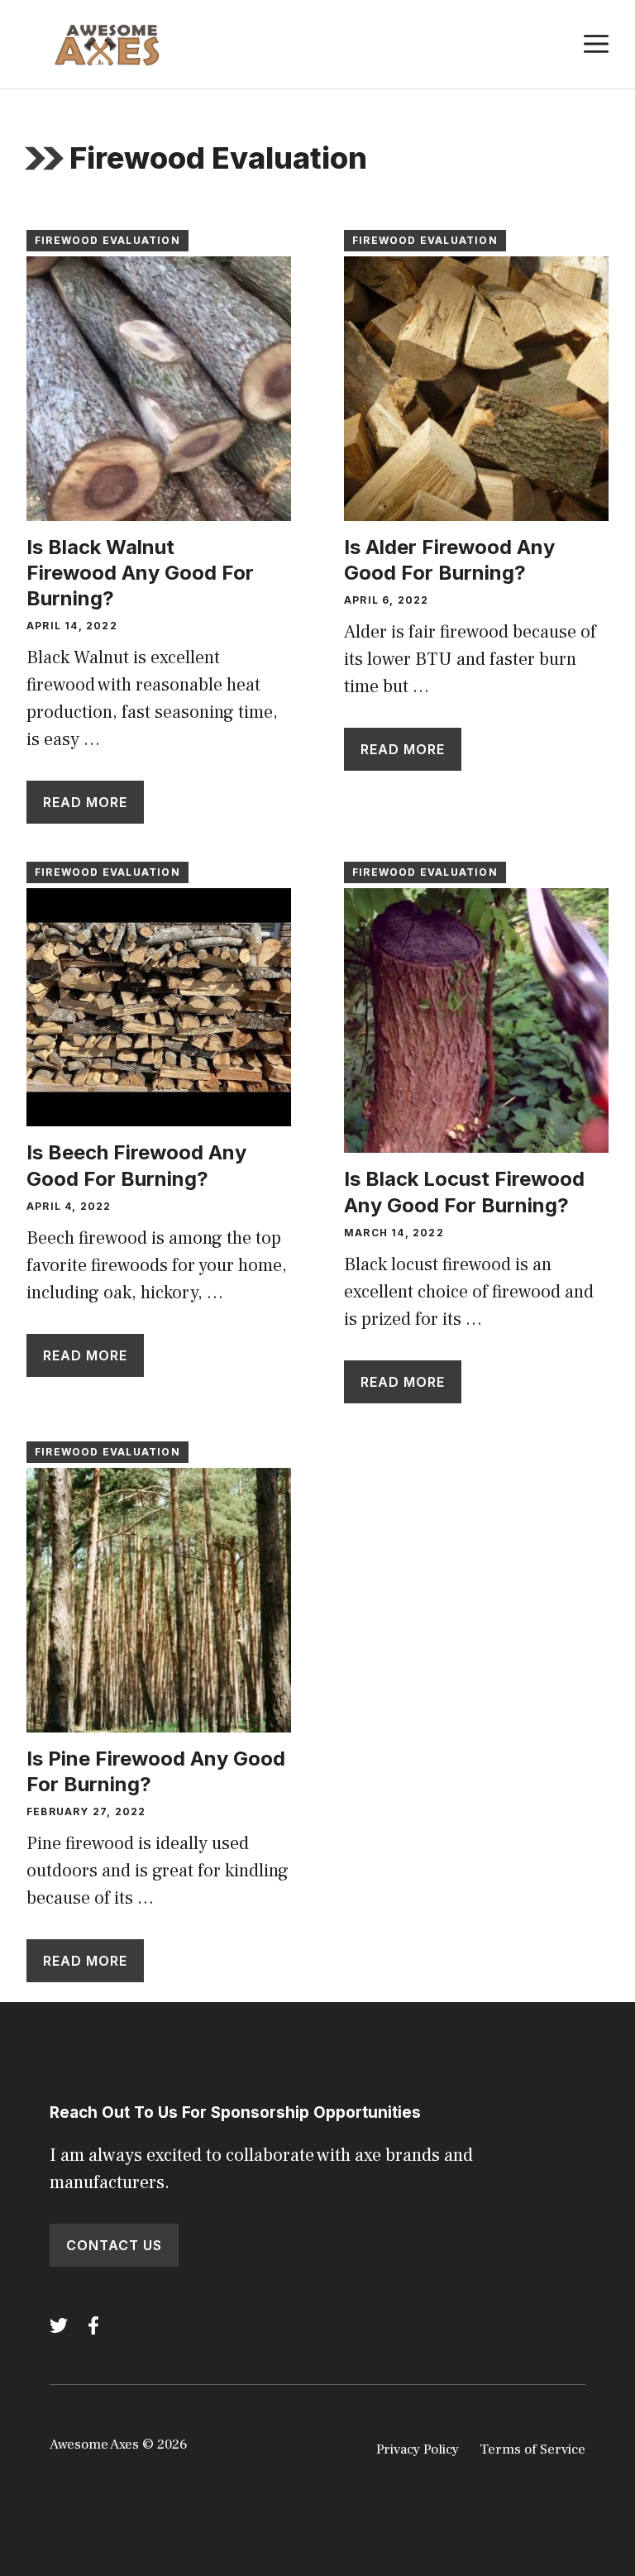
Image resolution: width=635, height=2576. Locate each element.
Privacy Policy (418, 2449)
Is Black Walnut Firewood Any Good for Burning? (140, 573)
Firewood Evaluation (107, 240)
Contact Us (114, 2245)
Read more (85, 802)
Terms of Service (532, 2449)
